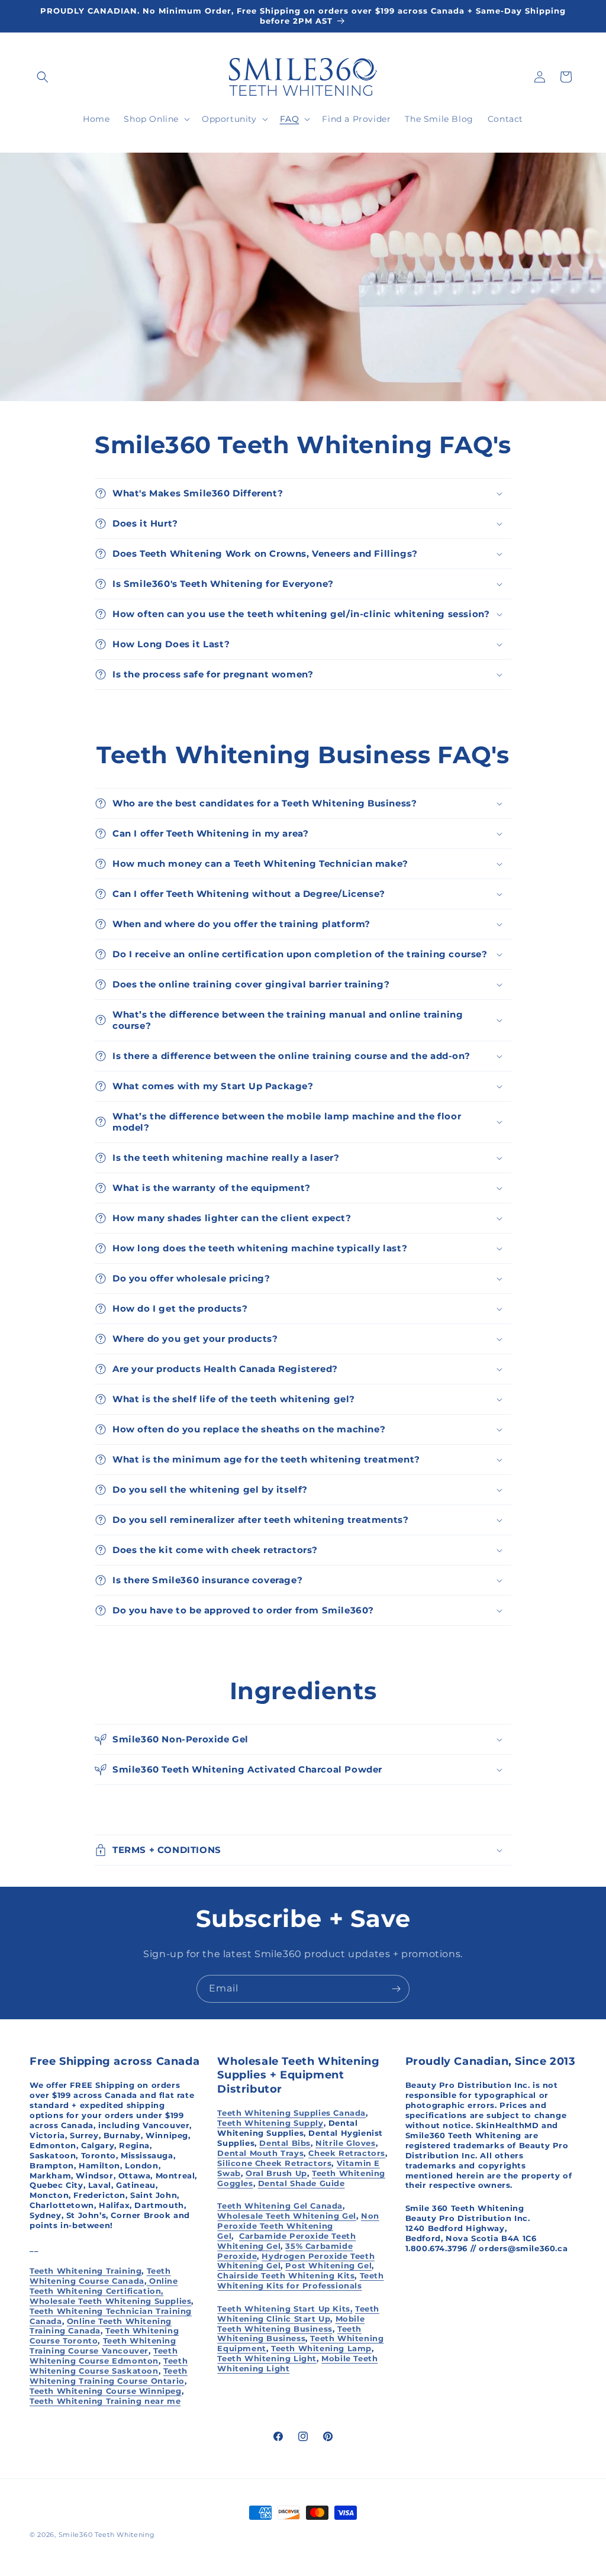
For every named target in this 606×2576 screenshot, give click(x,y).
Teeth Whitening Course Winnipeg (106, 2391)
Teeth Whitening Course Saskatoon (109, 2366)
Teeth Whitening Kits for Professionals (300, 2280)
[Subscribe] (396, 1989)
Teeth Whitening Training (86, 2271)
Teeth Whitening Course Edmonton (104, 2356)
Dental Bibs (285, 2143)
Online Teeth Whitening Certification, (104, 2286)
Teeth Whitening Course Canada (100, 2276)
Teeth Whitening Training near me (105, 2401)
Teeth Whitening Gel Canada (280, 2206)
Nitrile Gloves (345, 2143)
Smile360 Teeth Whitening (107, 2535)
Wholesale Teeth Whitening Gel (286, 2216)
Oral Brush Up (276, 2173)
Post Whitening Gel (328, 2265)
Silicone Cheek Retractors (274, 2163)
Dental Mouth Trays (260, 2153)
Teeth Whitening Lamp (321, 2348)
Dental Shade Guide (302, 2183)
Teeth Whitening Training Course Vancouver (103, 2346)
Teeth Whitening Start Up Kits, (285, 2309)
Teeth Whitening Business (289, 2334)
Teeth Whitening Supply (270, 2123)
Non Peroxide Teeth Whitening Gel (298, 2226)
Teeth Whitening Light (267, 2358)
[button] (43, 77)
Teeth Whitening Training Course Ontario (109, 2376)
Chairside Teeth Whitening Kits (286, 2275)
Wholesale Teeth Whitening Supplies (110, 2301)
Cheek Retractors (347, 2153)
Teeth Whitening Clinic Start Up (298, 2314)
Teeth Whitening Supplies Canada (291, 2113)
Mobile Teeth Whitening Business (291, 2324)
